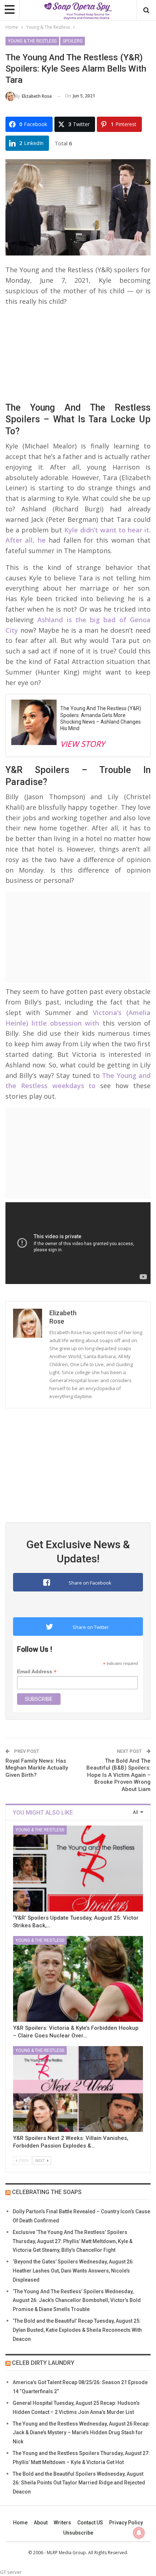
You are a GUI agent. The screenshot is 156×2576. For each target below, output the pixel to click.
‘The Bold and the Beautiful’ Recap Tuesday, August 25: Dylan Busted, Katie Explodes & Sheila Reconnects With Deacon (77, 2330)
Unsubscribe (78, 2533)
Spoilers (73, 41)
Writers (62, 2523)
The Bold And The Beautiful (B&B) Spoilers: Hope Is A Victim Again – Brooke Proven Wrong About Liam (118, 1775)
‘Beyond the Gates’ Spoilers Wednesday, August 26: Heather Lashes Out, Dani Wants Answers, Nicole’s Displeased (73, 2271)
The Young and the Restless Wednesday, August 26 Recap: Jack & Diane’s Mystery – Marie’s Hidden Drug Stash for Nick (81, 2433)
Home (20, 2523)
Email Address (37, 1672)
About (41, 2523)
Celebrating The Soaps (47, 2192)
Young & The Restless (32, 41)
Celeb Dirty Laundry (43, 2363)
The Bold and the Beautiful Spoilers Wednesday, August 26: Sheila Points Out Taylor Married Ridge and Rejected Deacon (79, 2483)
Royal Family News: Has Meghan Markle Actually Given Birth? (37, 1768)
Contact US (90, 2523)
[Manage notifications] (139, 2533)
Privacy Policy (126, 2523)
